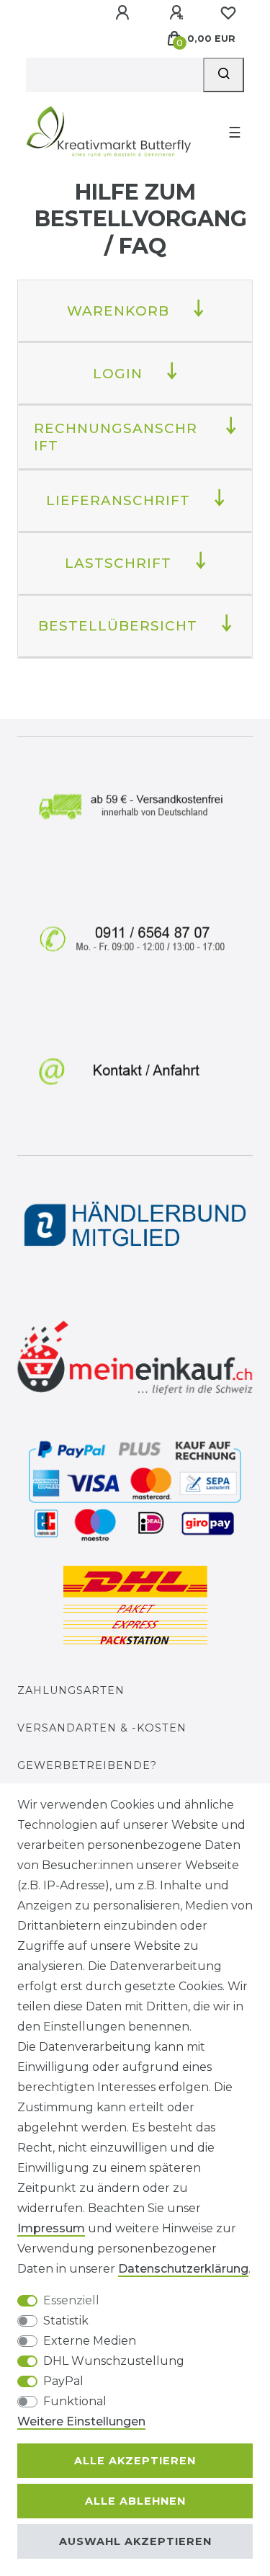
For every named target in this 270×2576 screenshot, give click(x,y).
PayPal (63, 2381)
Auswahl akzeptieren (135, 2541)
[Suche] (224, 75)
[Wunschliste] (228, 13)
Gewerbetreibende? (87, 1765)
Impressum (51, 2228)
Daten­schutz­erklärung (183, 2269)
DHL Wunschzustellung (114, 2361)
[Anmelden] (124, 13)
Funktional (75, 2401)
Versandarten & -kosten (102, 1728)
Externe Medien (90, 2341)
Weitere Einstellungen (81, 2421)
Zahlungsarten (71, 1690)
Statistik (66, 2321)
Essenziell (71, 2300)
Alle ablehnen (135, 2501)
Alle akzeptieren (135, 2461)
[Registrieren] (178, 13)
